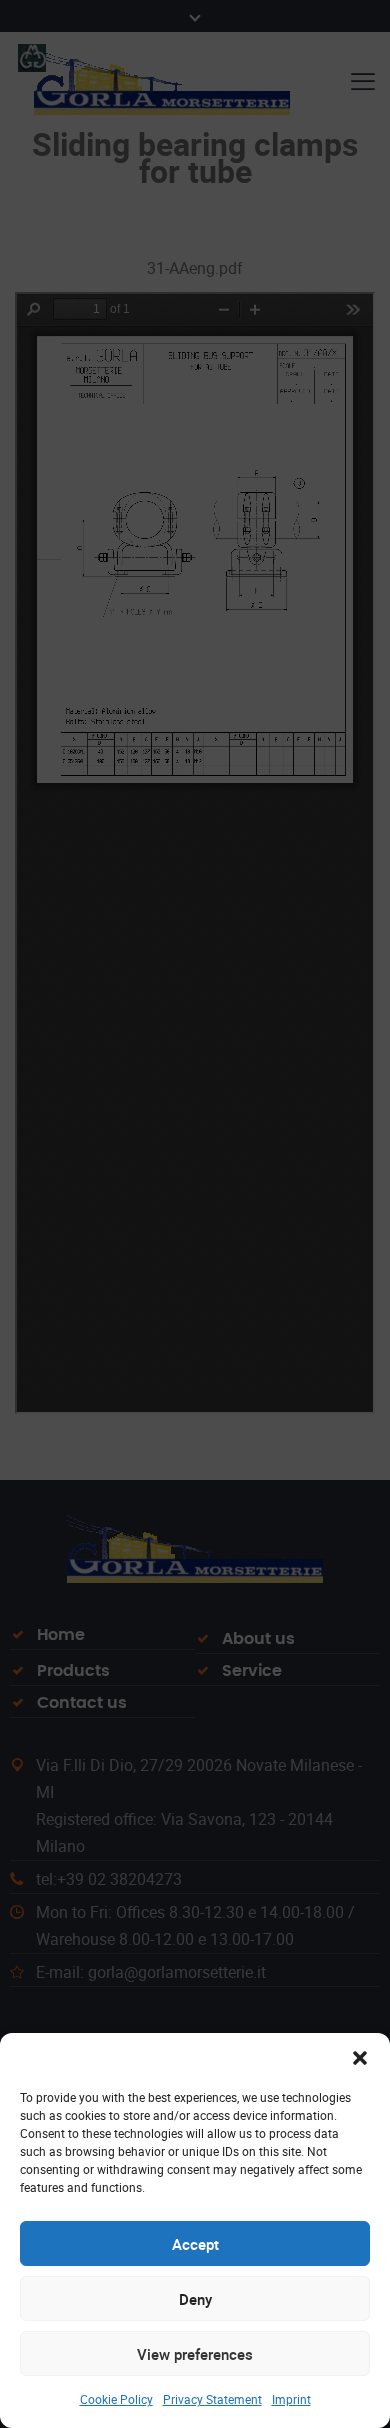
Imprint (291, 2399)
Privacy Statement (212, 2399)
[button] (360, 2058)
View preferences (195, 2354)
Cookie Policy (116, 2399)
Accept (195, 2244)
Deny (195, 2299)
